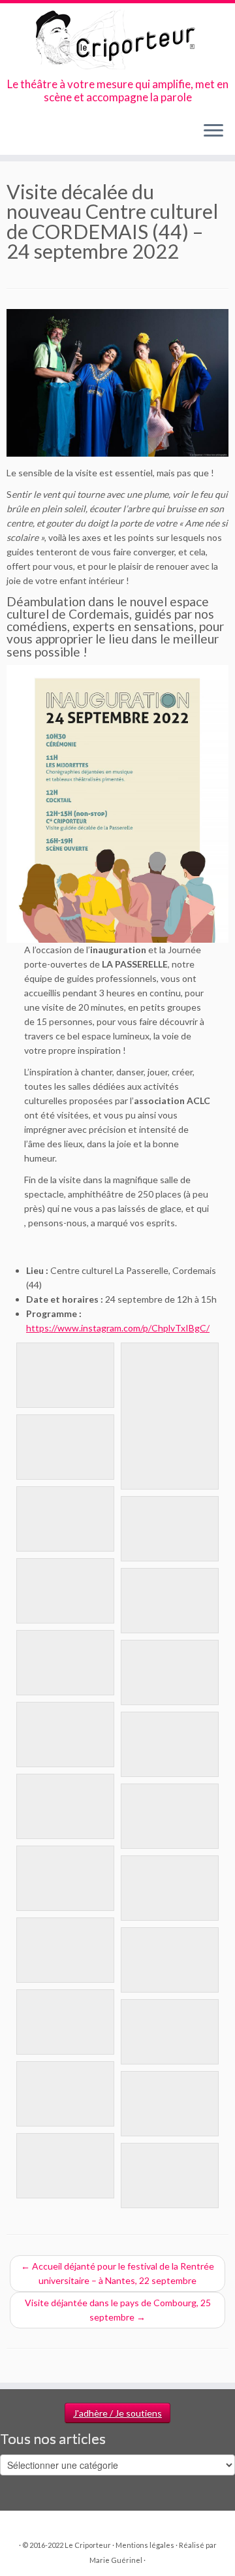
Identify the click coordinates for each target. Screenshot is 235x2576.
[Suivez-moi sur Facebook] (36, 135)
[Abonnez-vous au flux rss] (14, 135)
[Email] (25, 135)
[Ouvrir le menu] (213, 131)
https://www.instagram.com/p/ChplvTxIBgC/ (118, 1328)
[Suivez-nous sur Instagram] (47, 135)
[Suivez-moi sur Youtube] (58, 135)
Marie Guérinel (116, 2560)
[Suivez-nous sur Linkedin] (70, 135)
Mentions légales (145, 2545)
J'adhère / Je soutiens (117, 2413)
